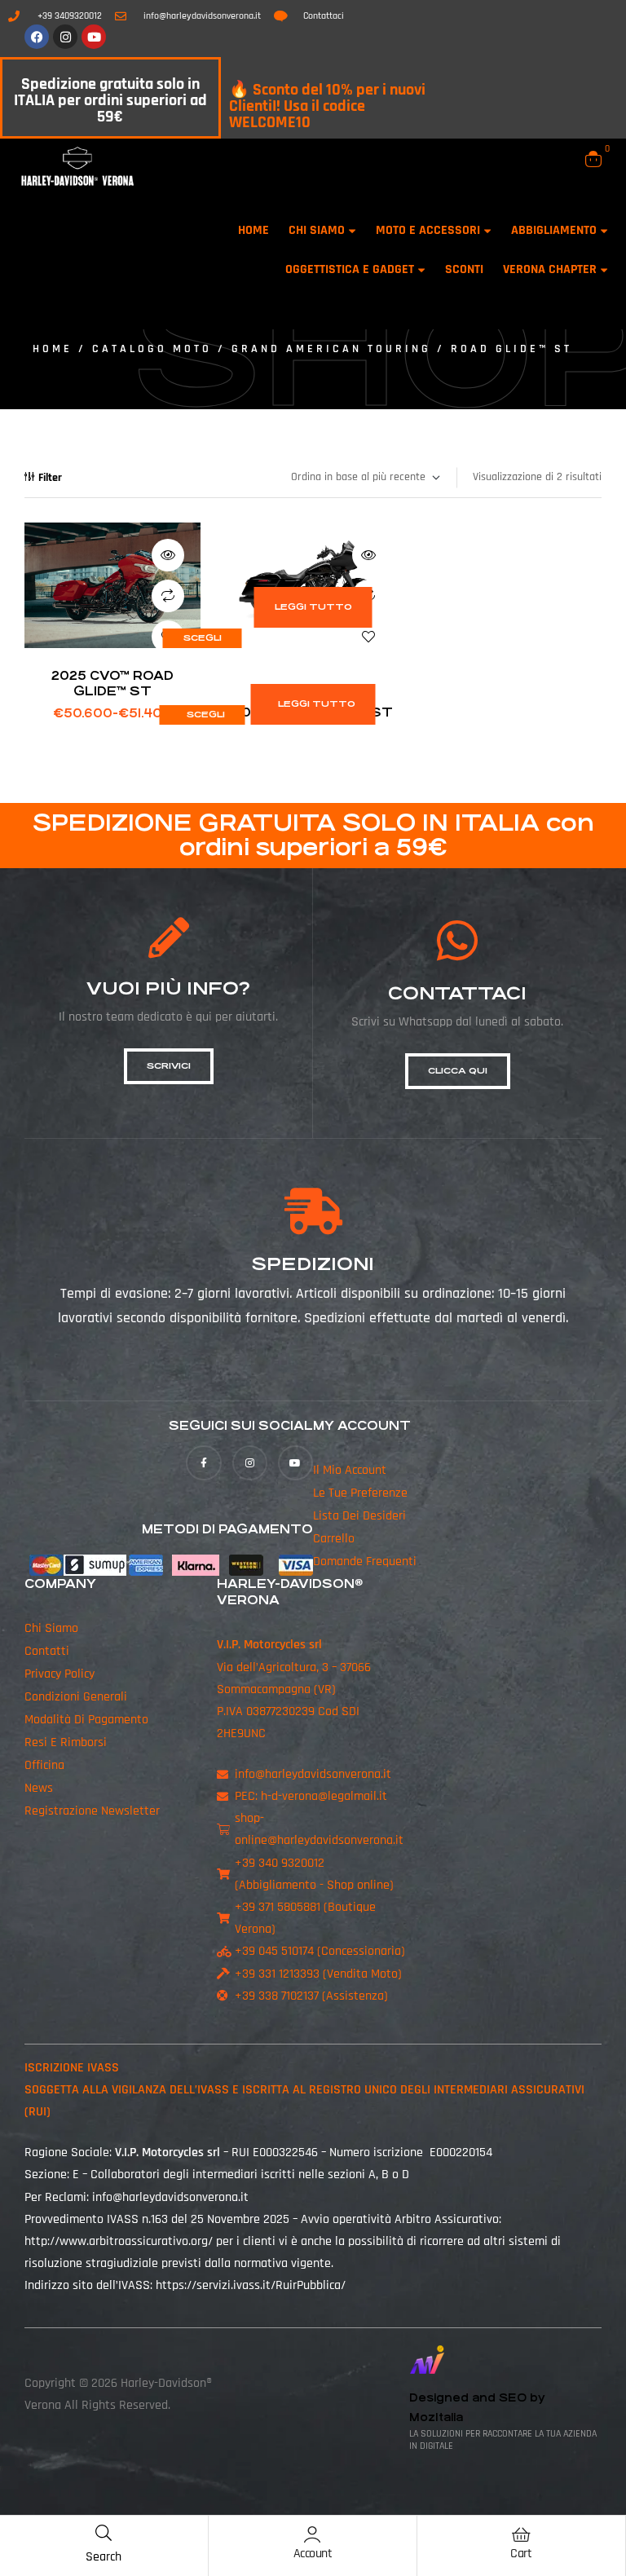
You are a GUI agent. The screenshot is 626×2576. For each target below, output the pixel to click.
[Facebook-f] (203, 1463)
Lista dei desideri (359, 1516)
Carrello (334, 1539)
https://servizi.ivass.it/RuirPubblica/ (251, 2285)
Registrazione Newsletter (92, 1811)
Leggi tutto (313, 607)
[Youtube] (94, 37)
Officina (44, 1765)
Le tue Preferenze (360, 1493)
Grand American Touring (331, 349)
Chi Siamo (51, 1628)
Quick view (168, 555)
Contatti (47, 1651)
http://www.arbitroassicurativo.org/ (119, 2241)
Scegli (203, 638)
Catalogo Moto (152, 349)
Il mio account (350, 1470)
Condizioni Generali (76, 1697)
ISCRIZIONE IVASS (72, 2068)
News (39, 1788)
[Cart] (521, 2534)
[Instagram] (65, 37)
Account (313, 2554)
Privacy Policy (60, 1674)
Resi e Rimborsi (66, 1742)
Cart (521, 2554)
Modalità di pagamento (86, 1720)
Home (53, 349)
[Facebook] (37, 37)
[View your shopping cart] (593, 159)
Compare (168, 596)
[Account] (312, 2534)
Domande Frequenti (365, 1561)
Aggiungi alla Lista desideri (368, 637)
